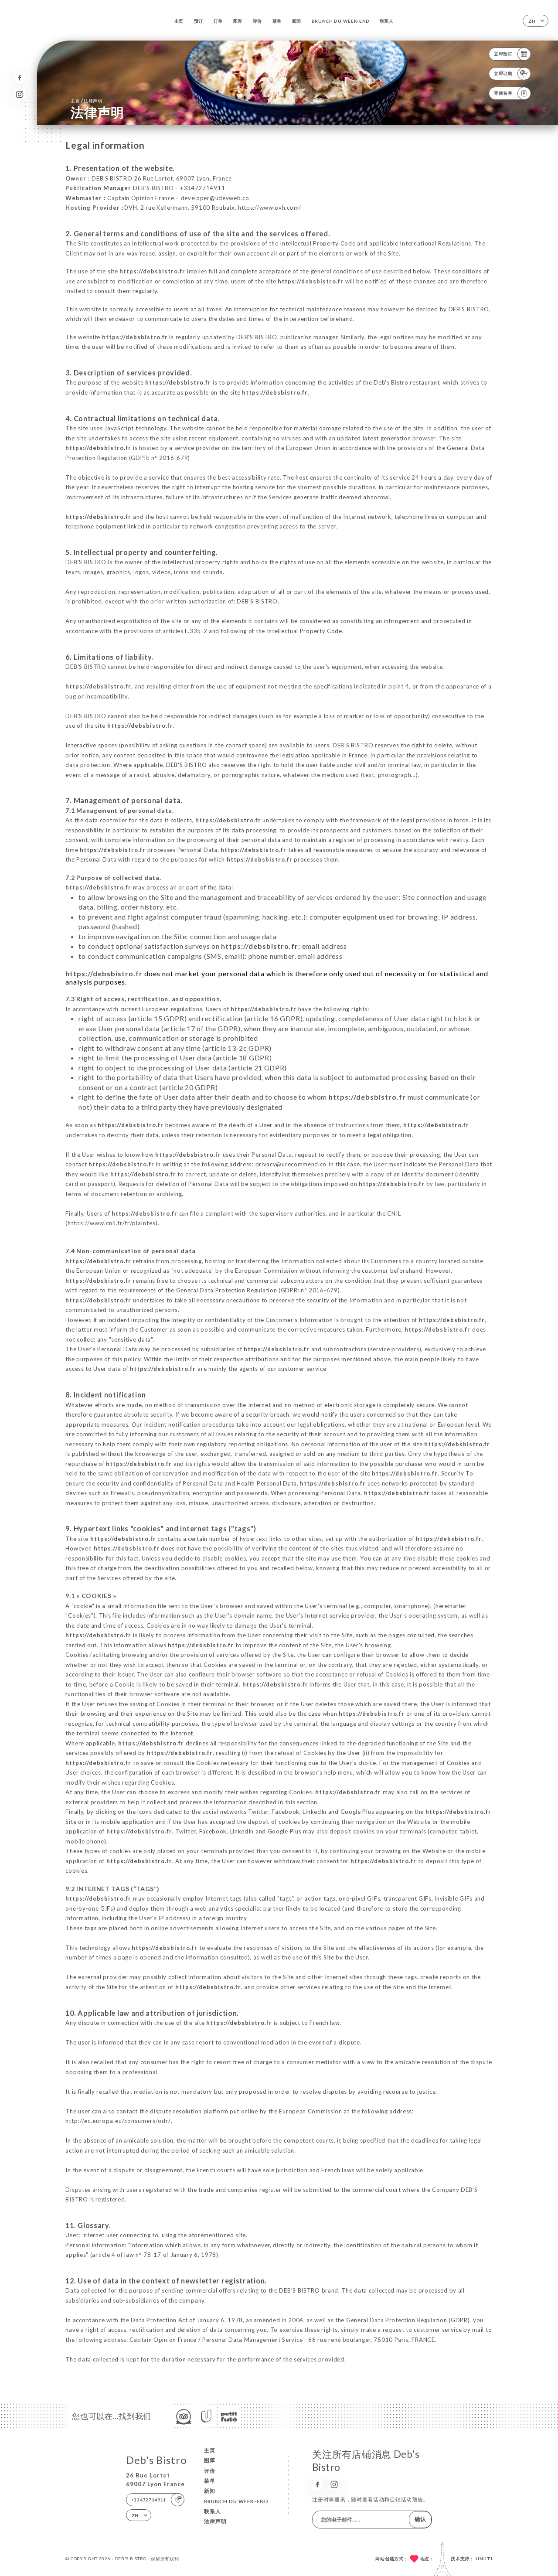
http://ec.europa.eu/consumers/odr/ (118, 2121)
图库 (238, 21)
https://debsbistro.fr (152, 271)
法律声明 (215, 2521)
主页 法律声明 (87, 101)
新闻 (297, 21)
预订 (199, 21)
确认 (420, 2519)
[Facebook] (19, 78)
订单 (218, 21)
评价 (257, 21)
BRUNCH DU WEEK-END (341, 21)
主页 (179, 21)
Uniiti (484, 2559)
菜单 (277, 21)
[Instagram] (19, 94)
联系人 (387, 21)
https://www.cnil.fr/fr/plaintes (112, 1223)
